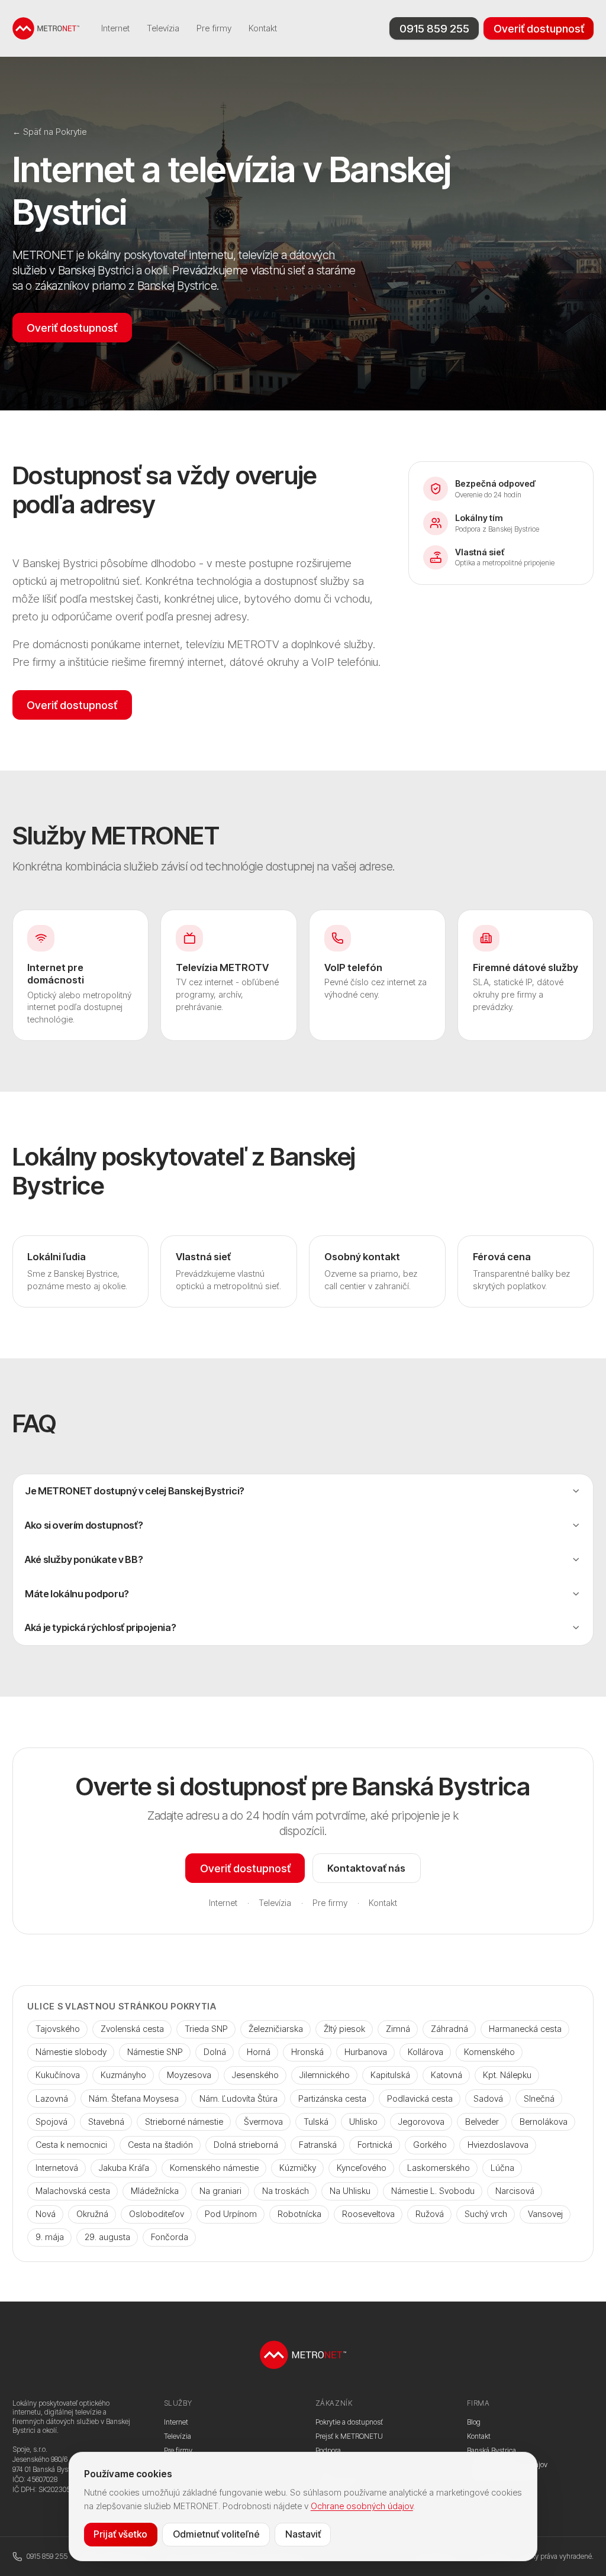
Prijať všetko (120, 2534)
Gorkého (430, 2145)
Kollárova (426, 2052)
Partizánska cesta (332, 2098)
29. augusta (107, 2237)
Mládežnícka (155, 2191)
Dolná (215, 2052)
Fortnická (375, 2145)
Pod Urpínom (231, 2214)
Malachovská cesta (73, 2191)
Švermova (263, 2122)
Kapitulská (390, 2075)
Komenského (489, 2052)
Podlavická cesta (420, 2098)
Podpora (328, 2450)
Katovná (447, 2075)
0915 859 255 (434, 28)
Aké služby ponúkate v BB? (84, 1559)
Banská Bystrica (491, 2450)
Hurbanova (366, 2052)
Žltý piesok (344, 2029)
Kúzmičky (298, 2168)
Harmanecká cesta (525, 2029)
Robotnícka (299, 2214)
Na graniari (220, 2191)
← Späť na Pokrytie (49, 132)
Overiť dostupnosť (539, 28)
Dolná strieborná (246, 2145)
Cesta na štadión (160, 2145)
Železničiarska (276, 2029)
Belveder (482, 2122)
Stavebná (106, 2122)
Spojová (51, 2122)
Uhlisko (363, 2122)
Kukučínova (58, 2075)
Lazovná (52, 2098)
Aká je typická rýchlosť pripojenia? (100, 1627)
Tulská (316, 2122)
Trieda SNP (206, 2029)
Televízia (163, 28)
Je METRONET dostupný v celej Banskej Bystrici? (135, 1491)
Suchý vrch (486, 2214)
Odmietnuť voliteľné (216, 2534)
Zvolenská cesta (132, 2029)
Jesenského (255, 2075)
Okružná (92, 2214)
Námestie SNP (155, 2052)
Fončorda (170, 2237)
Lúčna (502, 2168)
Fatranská (318, 2145)
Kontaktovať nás (366, 1868)
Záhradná (449, 2029)
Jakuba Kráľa (124, 2168)
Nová (46, 2214)
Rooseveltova (368, 2214)
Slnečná (539, 2098)
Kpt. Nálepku (507, 2075)
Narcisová (515, 2191)
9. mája (50, 2237)
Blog (474, 2422)
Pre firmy (214, 28)
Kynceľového (362, 2168)
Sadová (488, 2098)
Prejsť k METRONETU (349, 2436)
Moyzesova (189, 2075)
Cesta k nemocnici (71, 2145)
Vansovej (545, 2214)
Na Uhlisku (350, 2191)
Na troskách (286, 2191)
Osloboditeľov (157, 2214)
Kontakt (263, 28)
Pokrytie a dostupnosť (349, 2422)
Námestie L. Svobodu (433, 2191)
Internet (115, 28)
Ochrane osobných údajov (362, 2506)
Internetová (57, 2168)
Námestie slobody (71, 2052)
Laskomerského (439, 2168)
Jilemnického (325, 2075)
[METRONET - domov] (46, 28)
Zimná (398, 2029)
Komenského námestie (214, 2168)
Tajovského (58, 2029)
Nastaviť (303, 2534)
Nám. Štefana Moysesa (134, 2098)
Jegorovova (421, 2122)
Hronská (307, 2052)
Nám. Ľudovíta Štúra (238, 2098)
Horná (259, 2052)
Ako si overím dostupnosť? (84, 1525)
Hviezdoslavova (498, 2145)
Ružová (430, 2214)
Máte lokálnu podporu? (77, 1594)
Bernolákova (544, 2122)
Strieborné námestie (184, 2122)
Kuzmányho (123, 2075)
